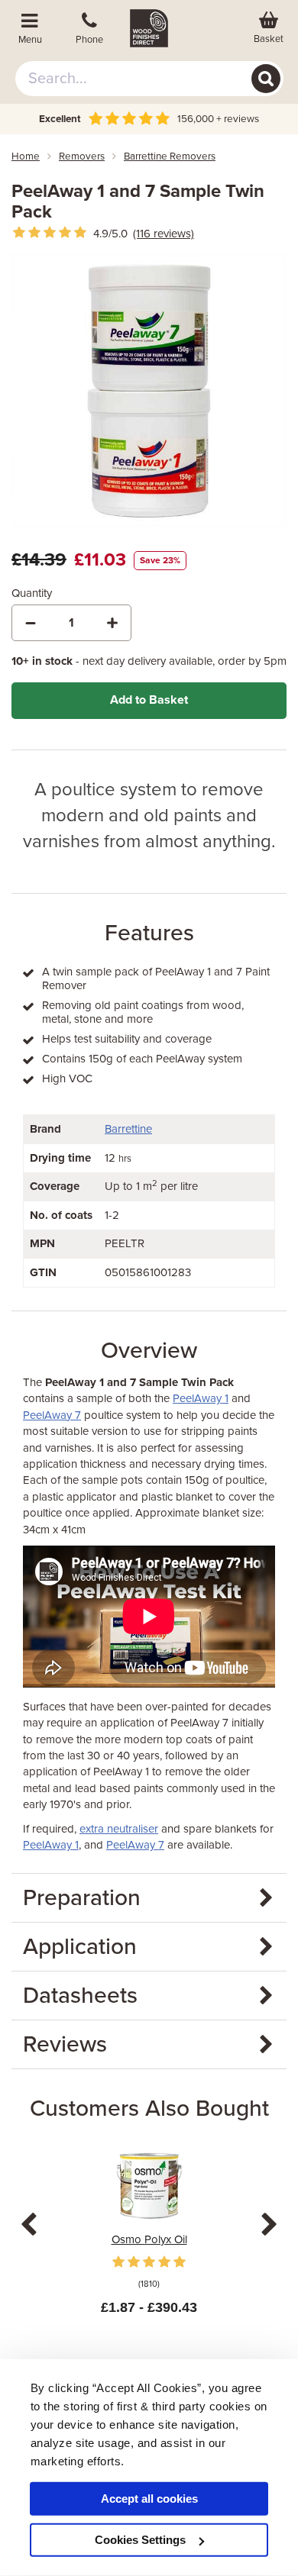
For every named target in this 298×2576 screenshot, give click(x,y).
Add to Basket (149, 700)
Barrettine (128, 1129)
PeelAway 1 (201, 1398)
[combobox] (149, 79)
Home (26, 156)
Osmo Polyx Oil (149, 2239)
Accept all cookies (149, 2499)
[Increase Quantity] (112, 623)
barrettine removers (170, 156)
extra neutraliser (119, 1829)
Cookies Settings (140, 2540)
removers (82, 156)
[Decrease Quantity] (31, 623)
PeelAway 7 (52, 1415)
